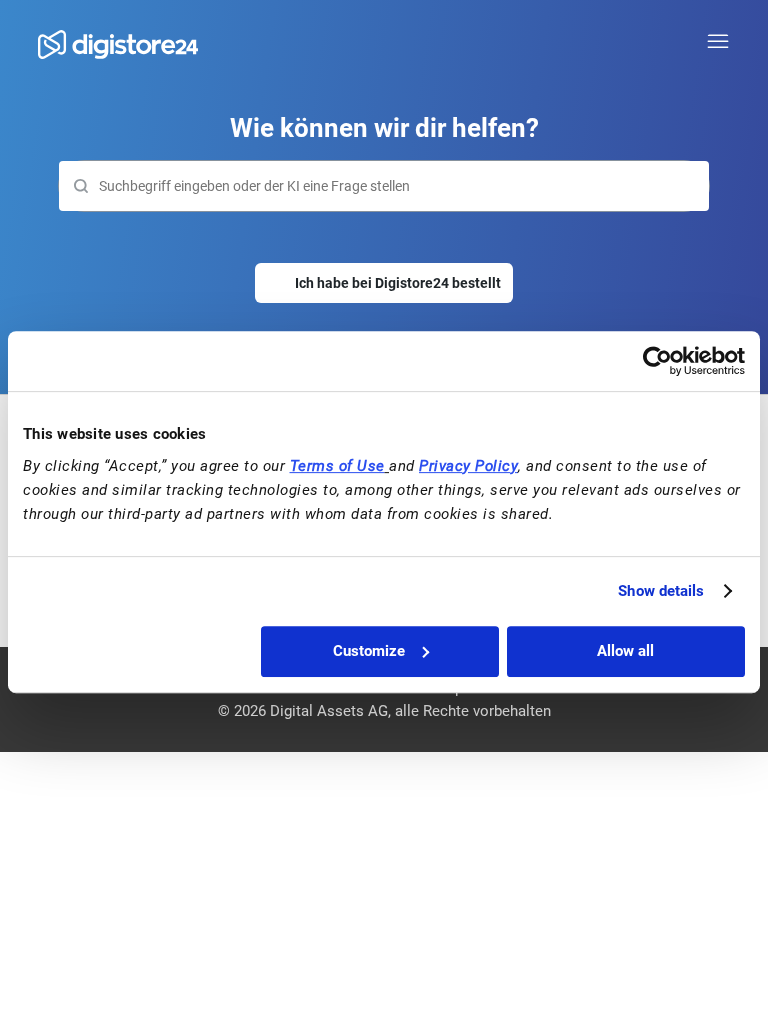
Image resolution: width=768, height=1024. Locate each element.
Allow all (625, 651)
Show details (661, 591)
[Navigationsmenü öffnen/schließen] (718, 42)
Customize (369, 651)
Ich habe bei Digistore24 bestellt (398, 283)
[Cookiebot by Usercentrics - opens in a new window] (657, 361)
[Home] (118, 44)
